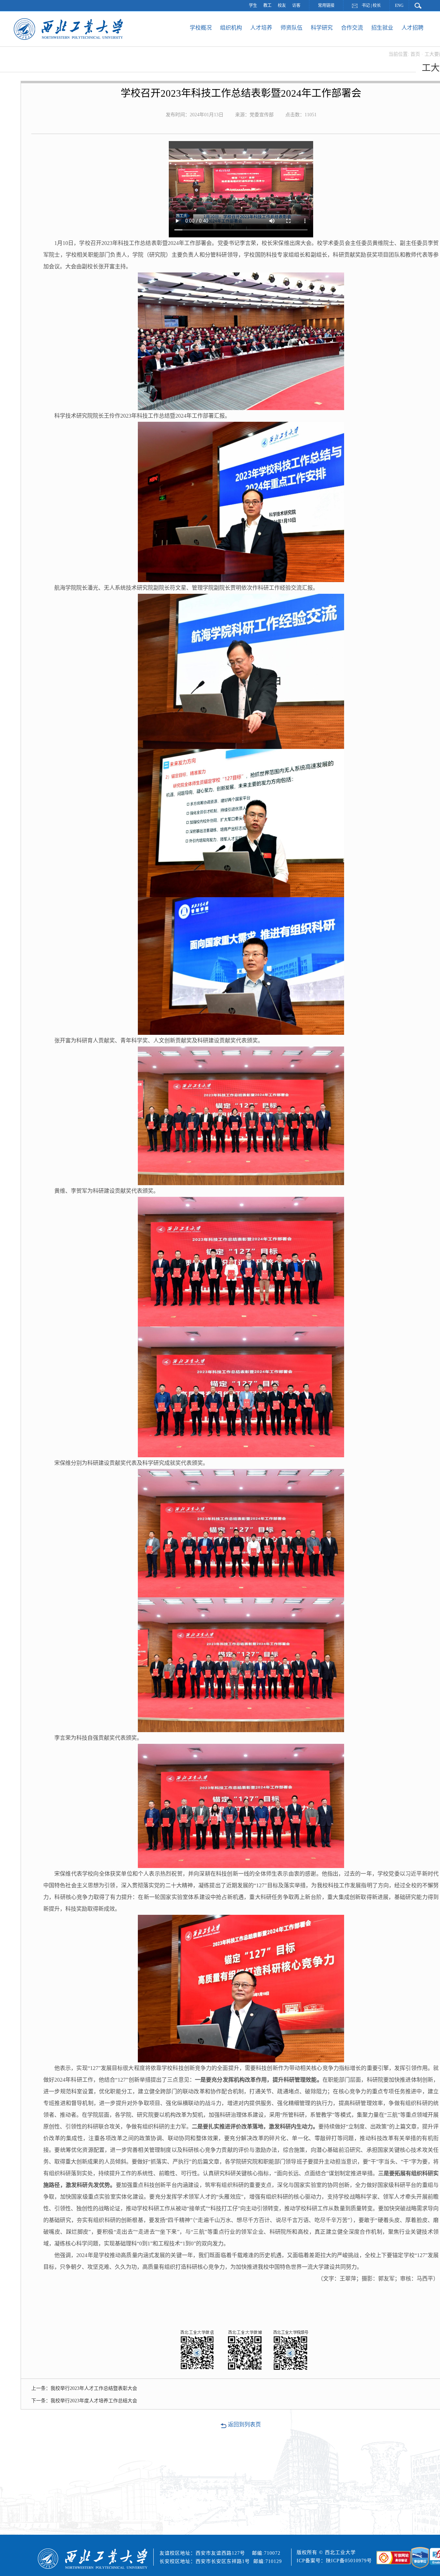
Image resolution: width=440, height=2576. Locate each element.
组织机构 (231, 28)
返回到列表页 (244, 2424)
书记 (366, 6)
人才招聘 (412, 28)
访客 (296, 6)
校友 (282, 6)
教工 (267, 6)
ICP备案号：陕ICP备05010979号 (335, 2561)
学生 (253, 6)
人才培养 (261, 28)
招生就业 (382, 28)
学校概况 (201, 28)
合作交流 (352, 28)
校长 (377, 6)
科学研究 (322, 28)
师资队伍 (291, 28)
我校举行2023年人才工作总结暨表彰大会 (94, 2388)
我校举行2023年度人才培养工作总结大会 (94, 2401)
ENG (399, 6)
